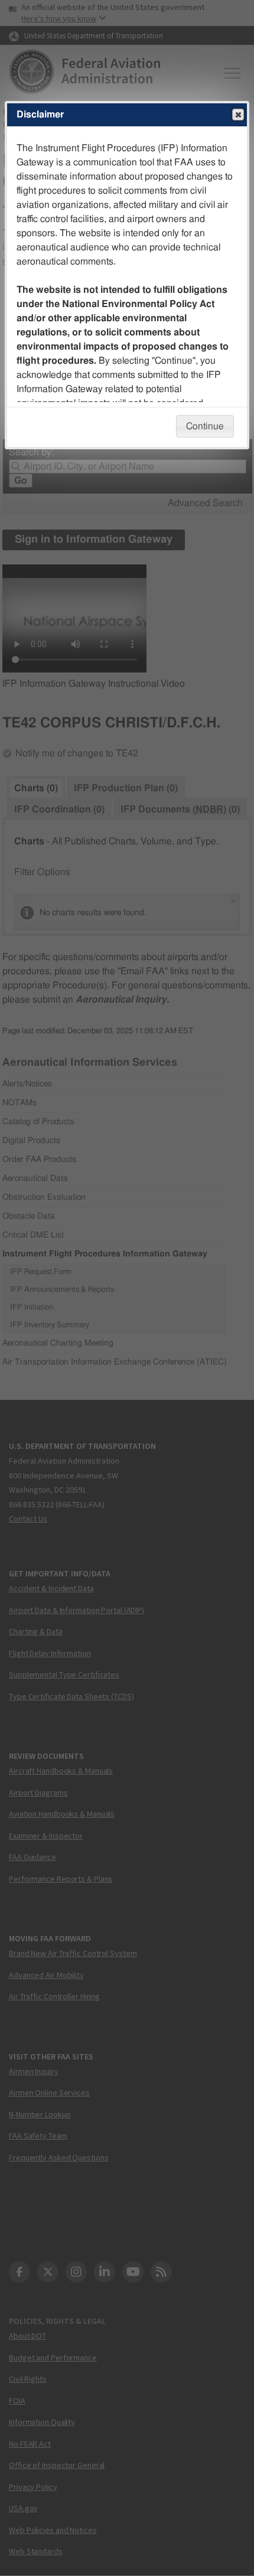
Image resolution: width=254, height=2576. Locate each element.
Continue (205, 426)
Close (238, 115)
